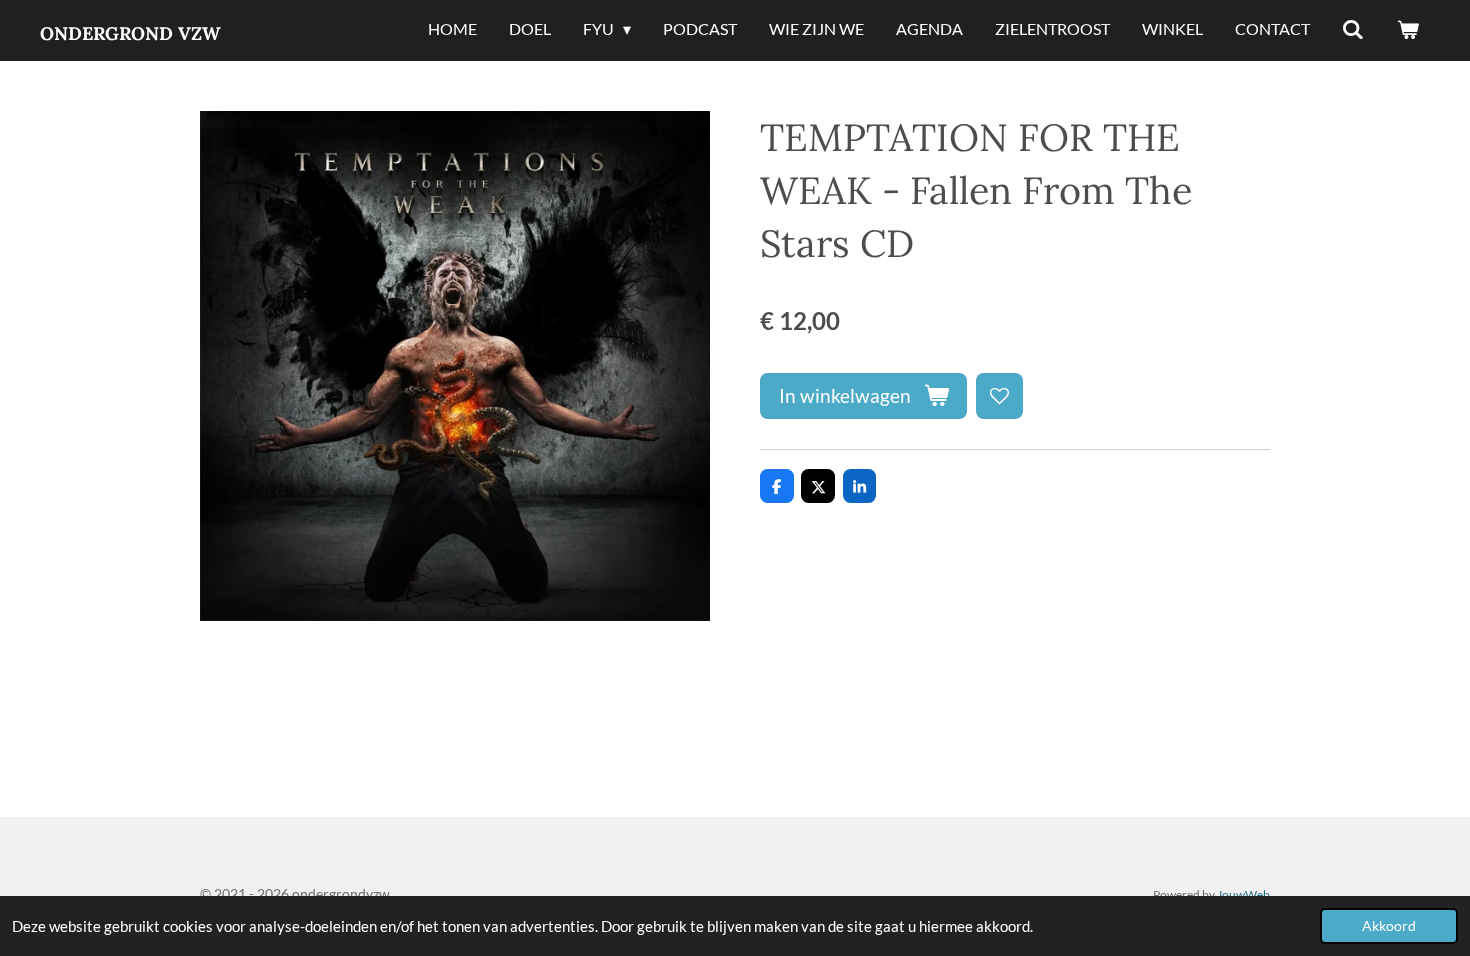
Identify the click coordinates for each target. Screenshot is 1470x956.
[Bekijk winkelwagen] (1408, 30)
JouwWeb (1243, 894)
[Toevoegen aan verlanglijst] (999, 396)
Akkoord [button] (1389, 926)
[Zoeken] (1353, 30)
